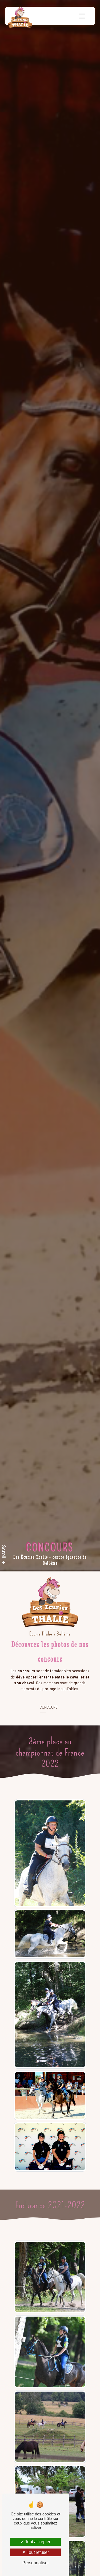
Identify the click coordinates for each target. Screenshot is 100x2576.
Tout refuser (37, 2552)
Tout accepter (37, 2542)
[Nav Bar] (82, 16)
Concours (49, 1707)
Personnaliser (36, 2563)
